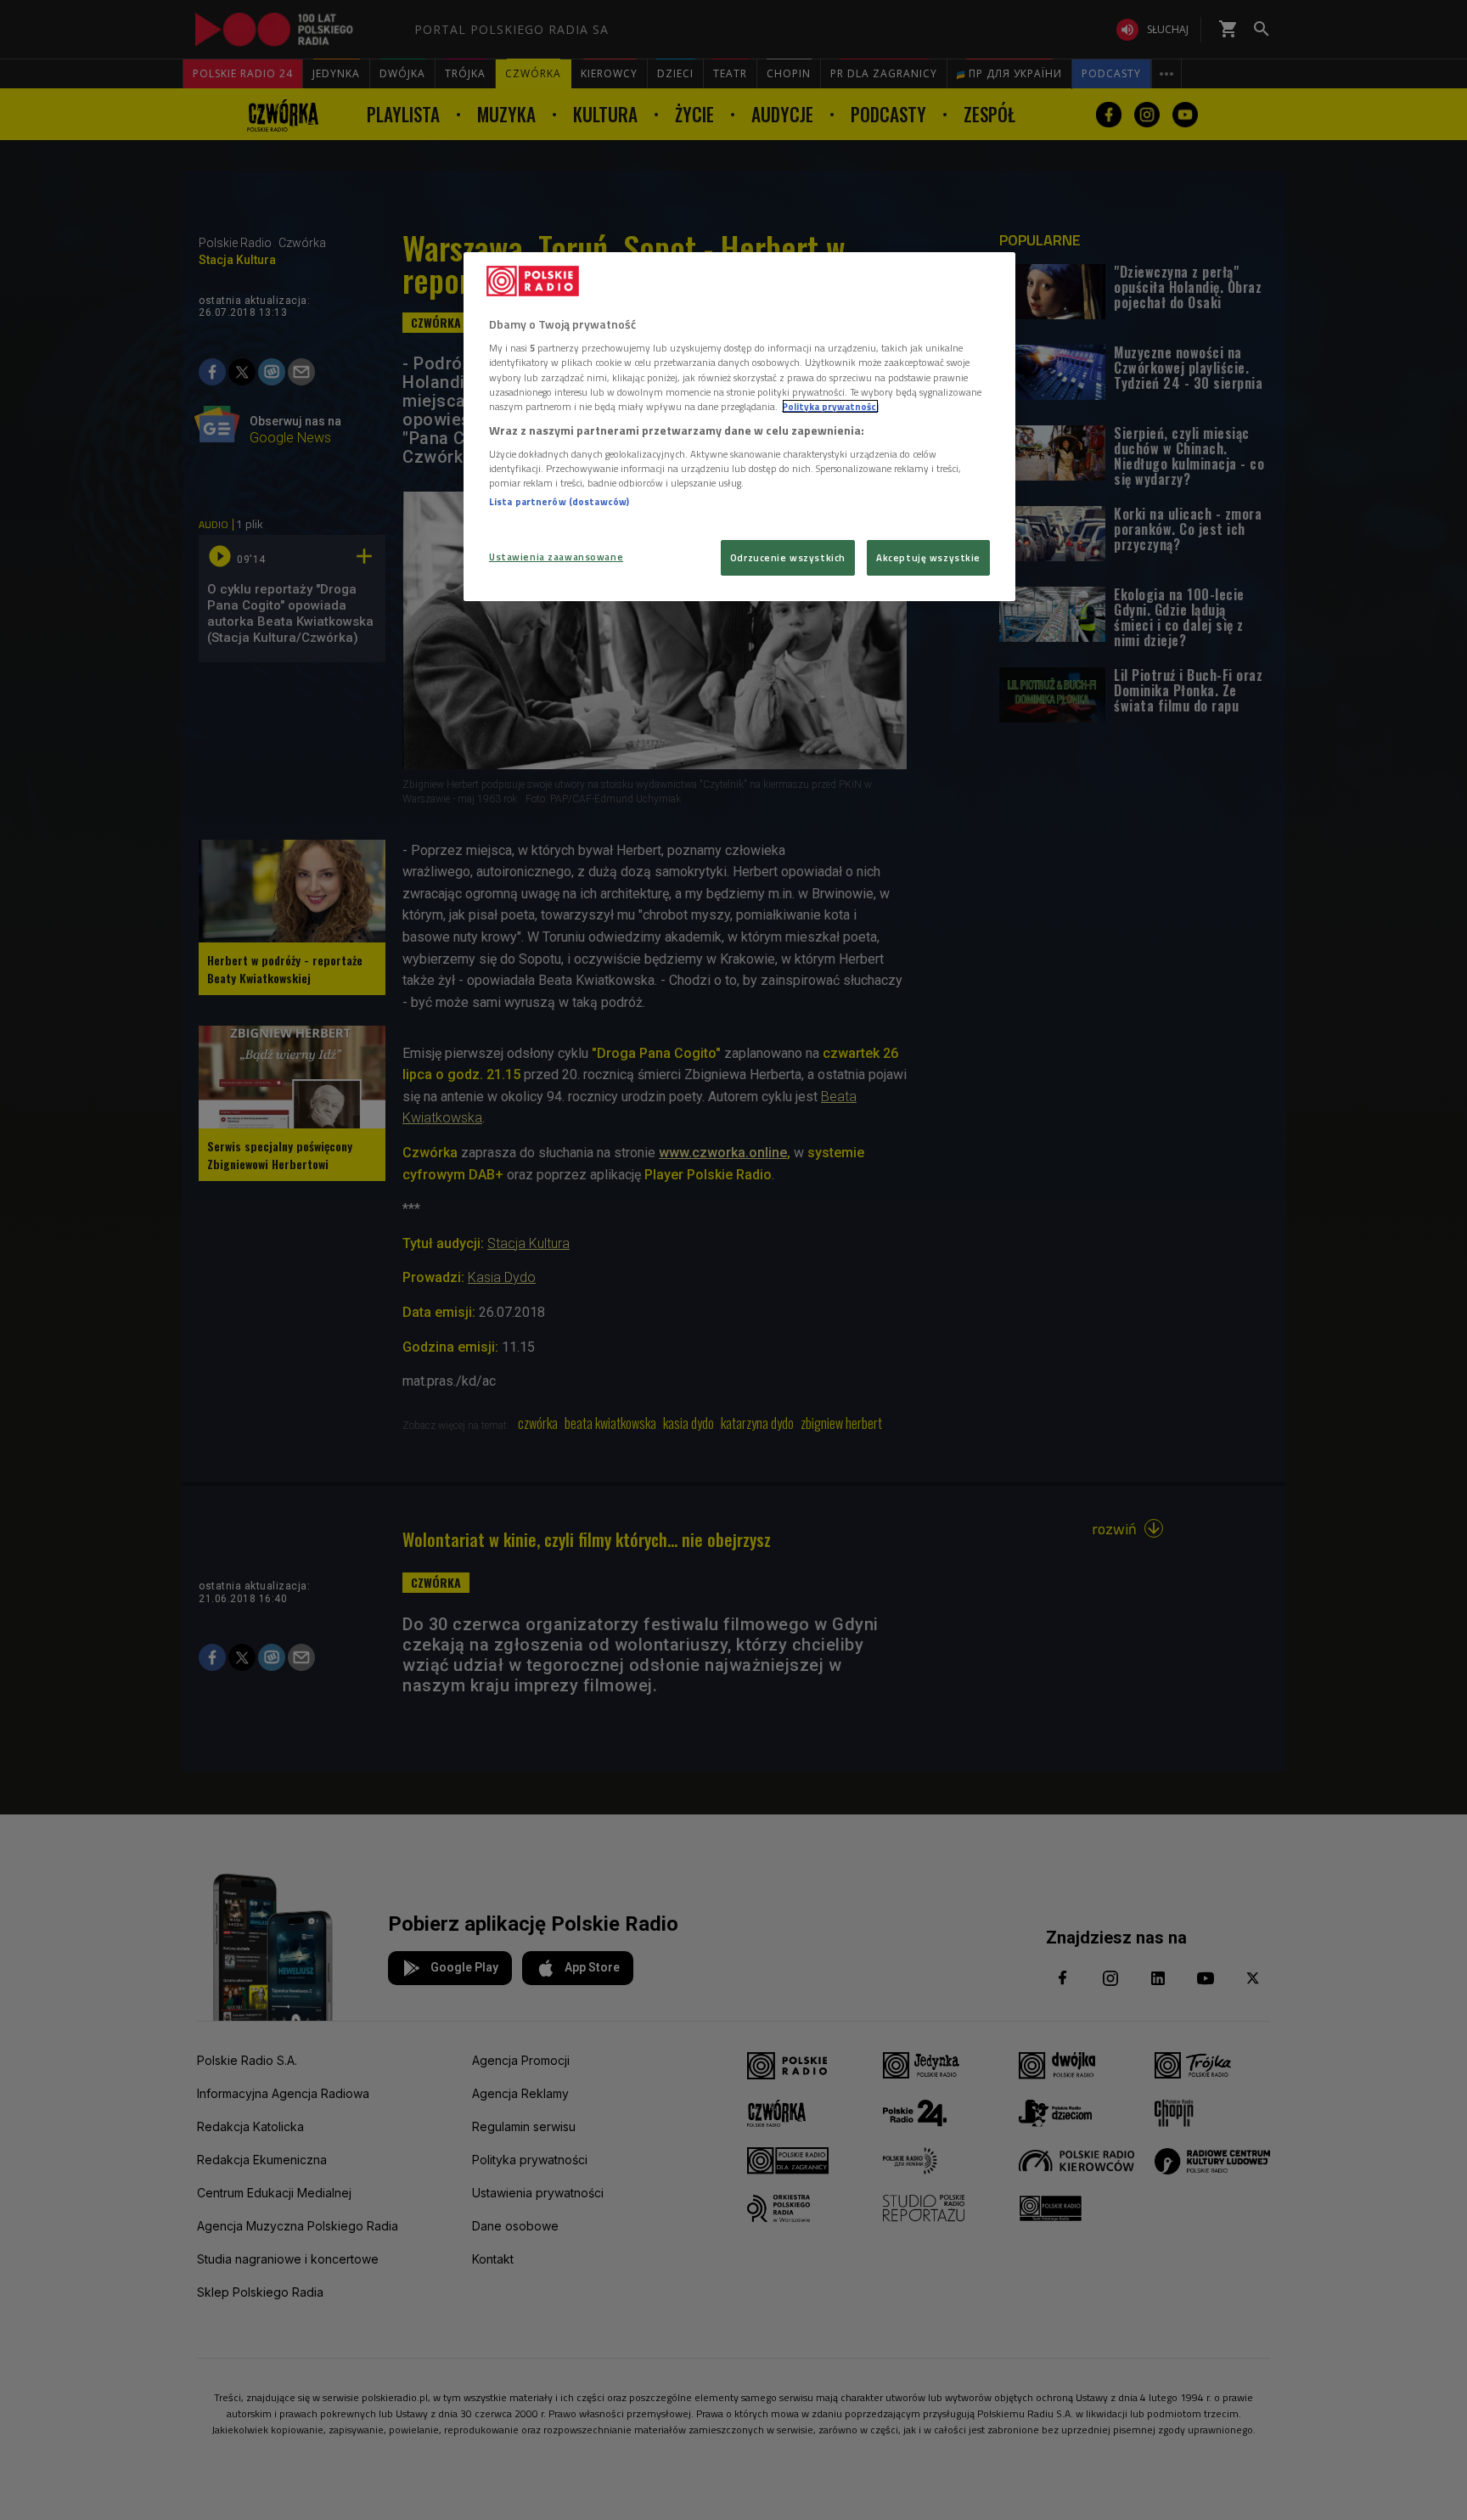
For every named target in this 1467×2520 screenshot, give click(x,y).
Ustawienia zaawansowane (556, 557)
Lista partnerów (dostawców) (559, 501)
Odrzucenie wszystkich (788, 557)
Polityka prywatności (830, 406)
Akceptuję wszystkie (928, 557)
